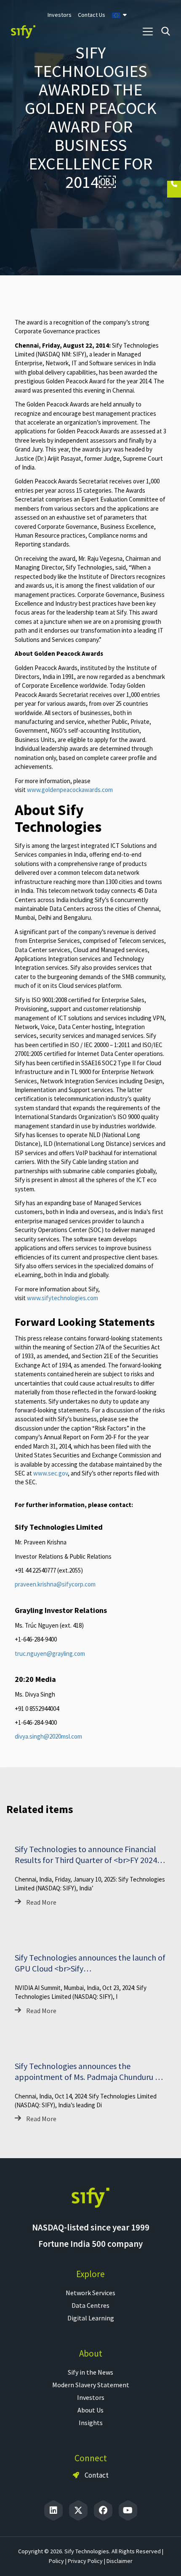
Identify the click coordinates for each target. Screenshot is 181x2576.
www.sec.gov (51, 1473)
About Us (90, 2410)
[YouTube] (128, 2510)
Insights (91, 2423)
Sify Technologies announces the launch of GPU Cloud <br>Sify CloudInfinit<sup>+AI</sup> (90, 1968)
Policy (56, 2561)
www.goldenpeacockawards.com (70, 790)
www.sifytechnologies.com (63, 1298)
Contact (96, 2475)
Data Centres (90, 2305)
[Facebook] (103, 2510)
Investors (91, 2397)
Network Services (90, 2293)
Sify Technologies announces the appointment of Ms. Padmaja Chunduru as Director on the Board (89, 2077)
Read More (41, 1902)
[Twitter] (78, 2510)
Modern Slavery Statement (91, 2385)
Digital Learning (91, 2318)
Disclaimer (120, 2561)
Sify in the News (90, 2372)
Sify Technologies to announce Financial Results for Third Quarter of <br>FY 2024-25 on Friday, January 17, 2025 (87, 1860)
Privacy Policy (85, 2561)
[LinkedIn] (53, 2510)
